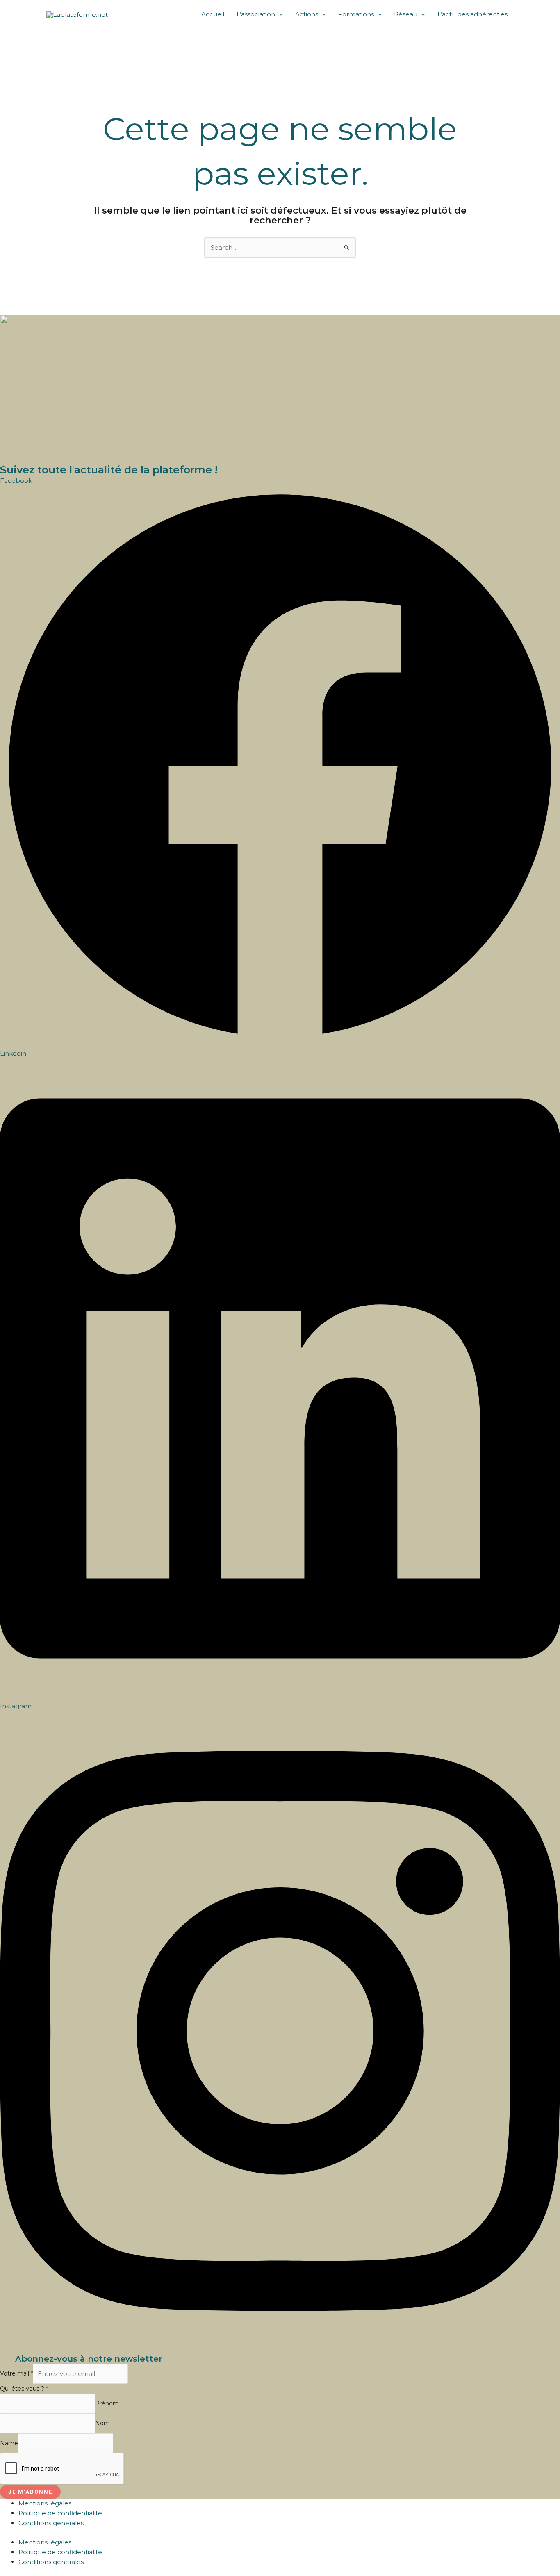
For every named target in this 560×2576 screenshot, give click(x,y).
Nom (102, 2424)
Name (9, 2443)
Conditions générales (51, 2523)
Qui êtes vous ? (24, 2389)
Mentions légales (45, 2503)
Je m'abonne (30, 2492)
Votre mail (16, 2374)
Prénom (107, 2403)
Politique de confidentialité (60, 2513)
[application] (279, 14)
